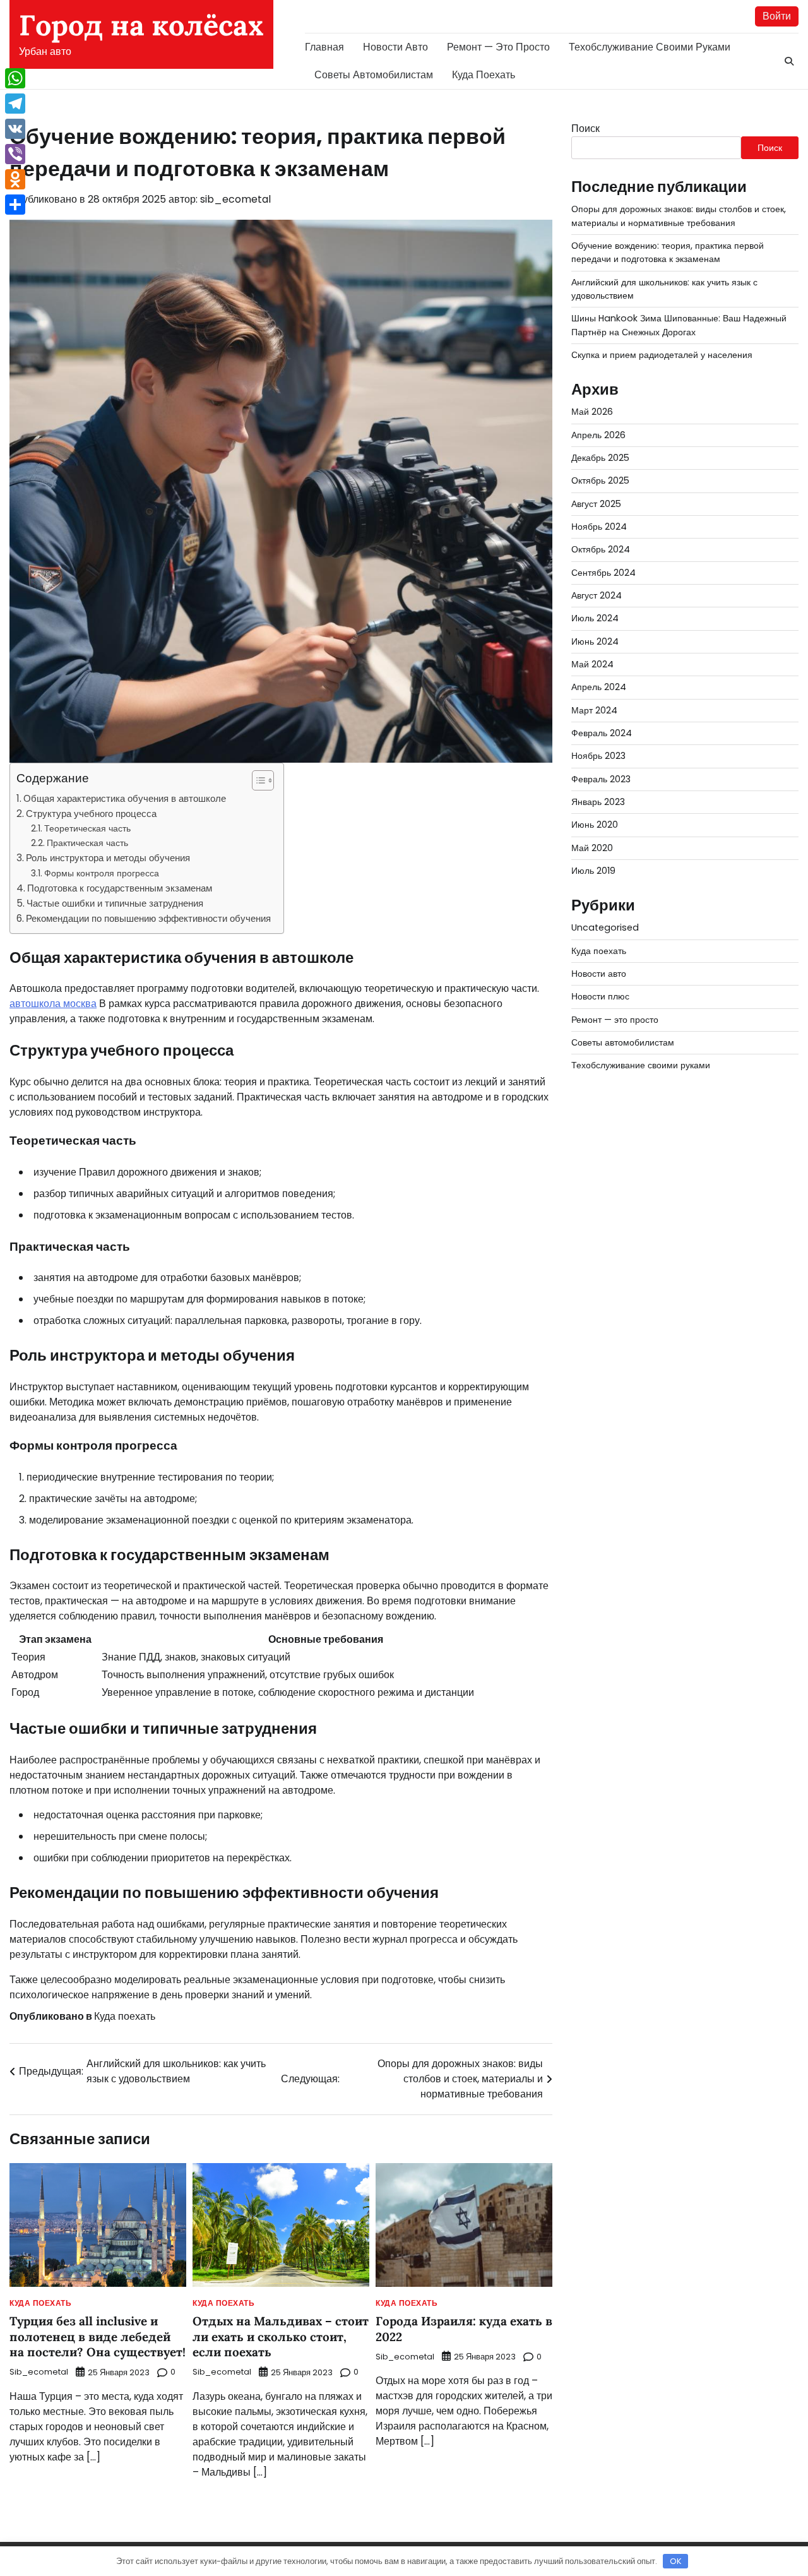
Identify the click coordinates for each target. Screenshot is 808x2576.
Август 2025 (596, 504)
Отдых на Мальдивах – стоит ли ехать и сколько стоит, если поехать (281, 2336)
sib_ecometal (235, 199)
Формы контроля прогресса (102, 873)
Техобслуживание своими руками (650, 47)
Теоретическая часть (87, 828)
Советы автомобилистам (374, 75)
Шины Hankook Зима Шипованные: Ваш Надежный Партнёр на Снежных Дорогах (679, 325)
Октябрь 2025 (600, 480)
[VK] (15, 129)
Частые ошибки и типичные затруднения (115, 903)
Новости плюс (600, 996)
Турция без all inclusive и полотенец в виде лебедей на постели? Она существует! (98, 2336)
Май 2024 (592, 664)
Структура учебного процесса (91, 814)
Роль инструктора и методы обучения (108, 858)
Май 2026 (592, 412)
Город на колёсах (141, 25)
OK (676, 2561)
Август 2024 (597, 595)
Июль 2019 (593, 871)
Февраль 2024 (602, 733)
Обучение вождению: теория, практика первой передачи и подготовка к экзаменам (668, 252)
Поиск (585, 128)
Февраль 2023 (601, 779)
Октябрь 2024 (601, 549)
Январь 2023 (598, 802)
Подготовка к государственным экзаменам (120, 888)
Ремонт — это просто (498, 47)
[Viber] (15, 154)
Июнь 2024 (595, 641)
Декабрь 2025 (600, 458)
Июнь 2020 (595, 825)
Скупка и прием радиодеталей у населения (662, 355)
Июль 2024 (595, 618)
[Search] (789, 61)
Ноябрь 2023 (598, 756)
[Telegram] (15, 104)
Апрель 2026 (598, 435)
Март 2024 (594, 710)
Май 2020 (592, 848)
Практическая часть (87, 843)
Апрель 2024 (599, 687)
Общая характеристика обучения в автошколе (125, 798)
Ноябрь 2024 (599, 527)
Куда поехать (484, 75)
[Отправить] (15, 205)
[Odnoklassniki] (15, 179)
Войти (777, 16)
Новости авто (395, 47)
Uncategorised (605, 927)
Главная (324, 47)
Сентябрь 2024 (603, 573)
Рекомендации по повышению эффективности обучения (148, 918)
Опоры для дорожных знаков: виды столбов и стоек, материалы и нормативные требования (679, 216)
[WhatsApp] (15, 78)
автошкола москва (53, 1004)
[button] (257, 780)
